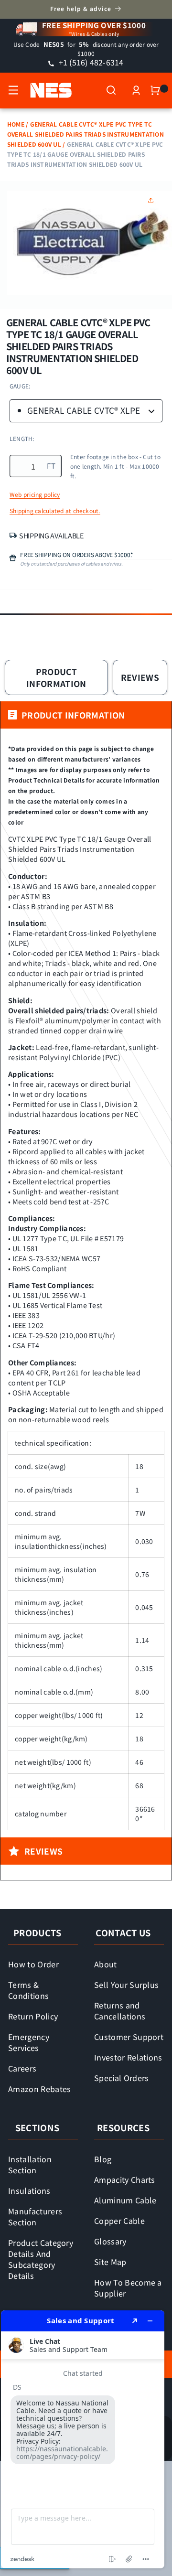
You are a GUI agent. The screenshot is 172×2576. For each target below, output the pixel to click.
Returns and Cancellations (120, 2011)
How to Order (33, 1964)
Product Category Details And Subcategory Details (41, 2259)
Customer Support (129, 2037)
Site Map (110, 2262)
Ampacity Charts (125, 2179)
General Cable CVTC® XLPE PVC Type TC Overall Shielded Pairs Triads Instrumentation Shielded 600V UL (86, 134)
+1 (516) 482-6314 (90, 62)
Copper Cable (119, 2221)
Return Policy (33, 2016)
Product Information (56, 677)
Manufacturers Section (35, 2216)
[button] (13, 90)
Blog (103, 2159)
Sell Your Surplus (126, 1985)
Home (16, 124)
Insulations (29, 2190)
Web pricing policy (35, 494)
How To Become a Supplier (128, 2288)
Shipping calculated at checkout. (55, 511)
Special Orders (122, 2078)
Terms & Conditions (28, 1990)
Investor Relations (128, 2057)
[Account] (136, 90)
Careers (22, 2068)
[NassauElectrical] (46, 90)
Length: (22, 438)
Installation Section (30, 2164)
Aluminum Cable (125, 2200)
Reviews (140, 677)
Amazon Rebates (40, 2089)
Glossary (110, 2241)
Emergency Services (29, 2042)
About (106, 1964)
